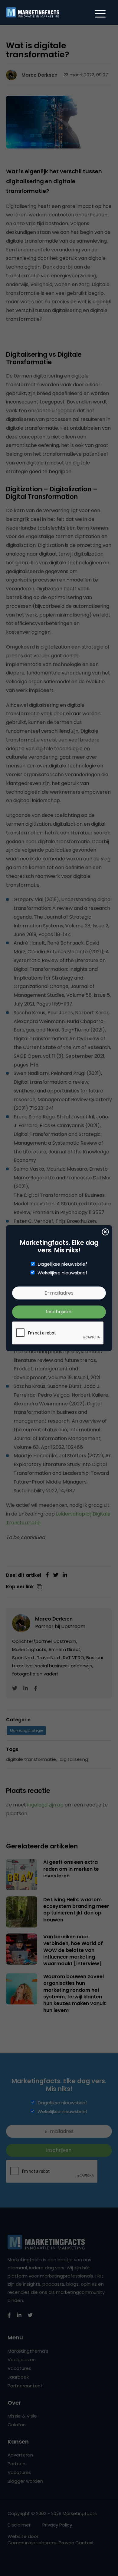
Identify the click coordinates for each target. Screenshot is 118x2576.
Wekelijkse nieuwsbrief (62, 1273)
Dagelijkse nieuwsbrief (62, 1264)
